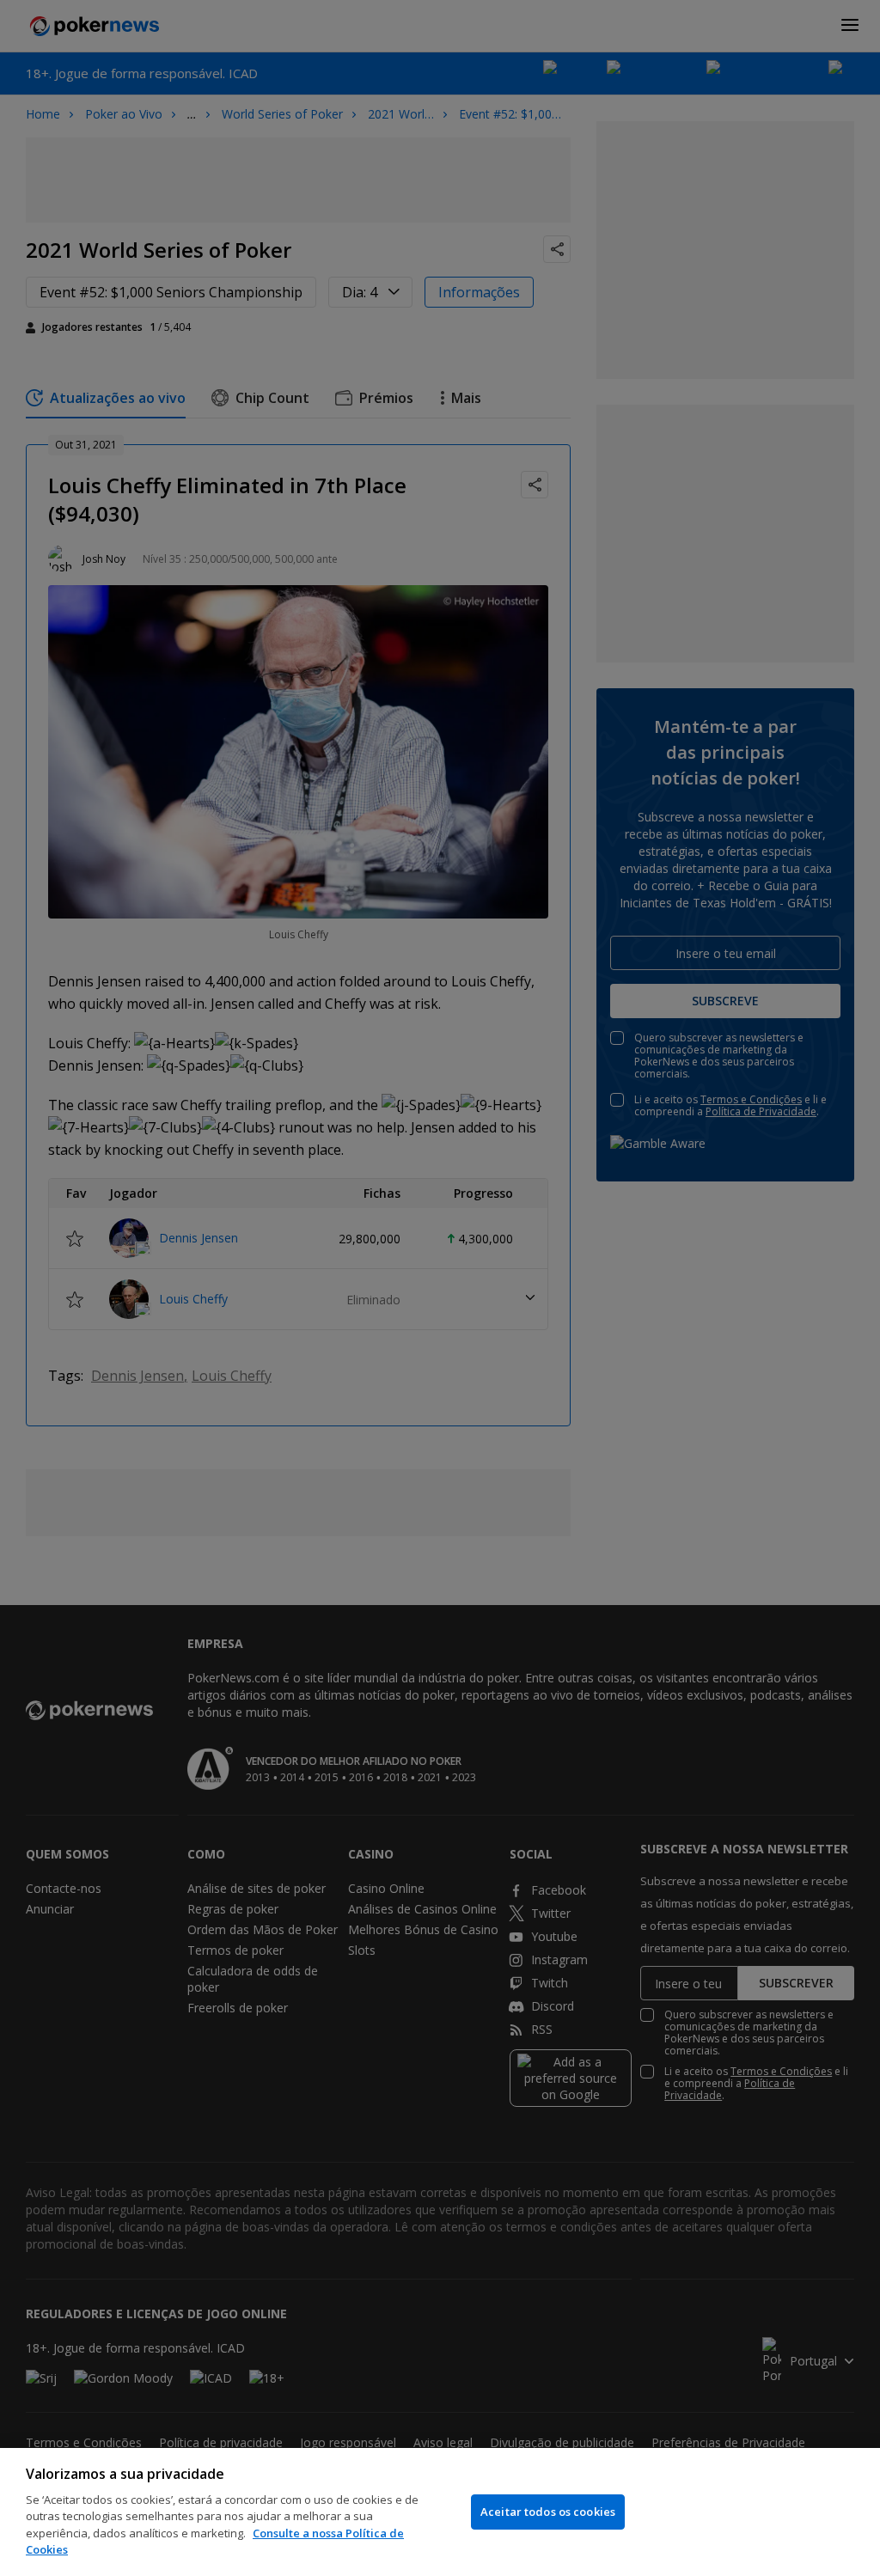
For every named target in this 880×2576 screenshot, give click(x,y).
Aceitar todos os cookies (548, 2512)
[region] (440, 2512)
